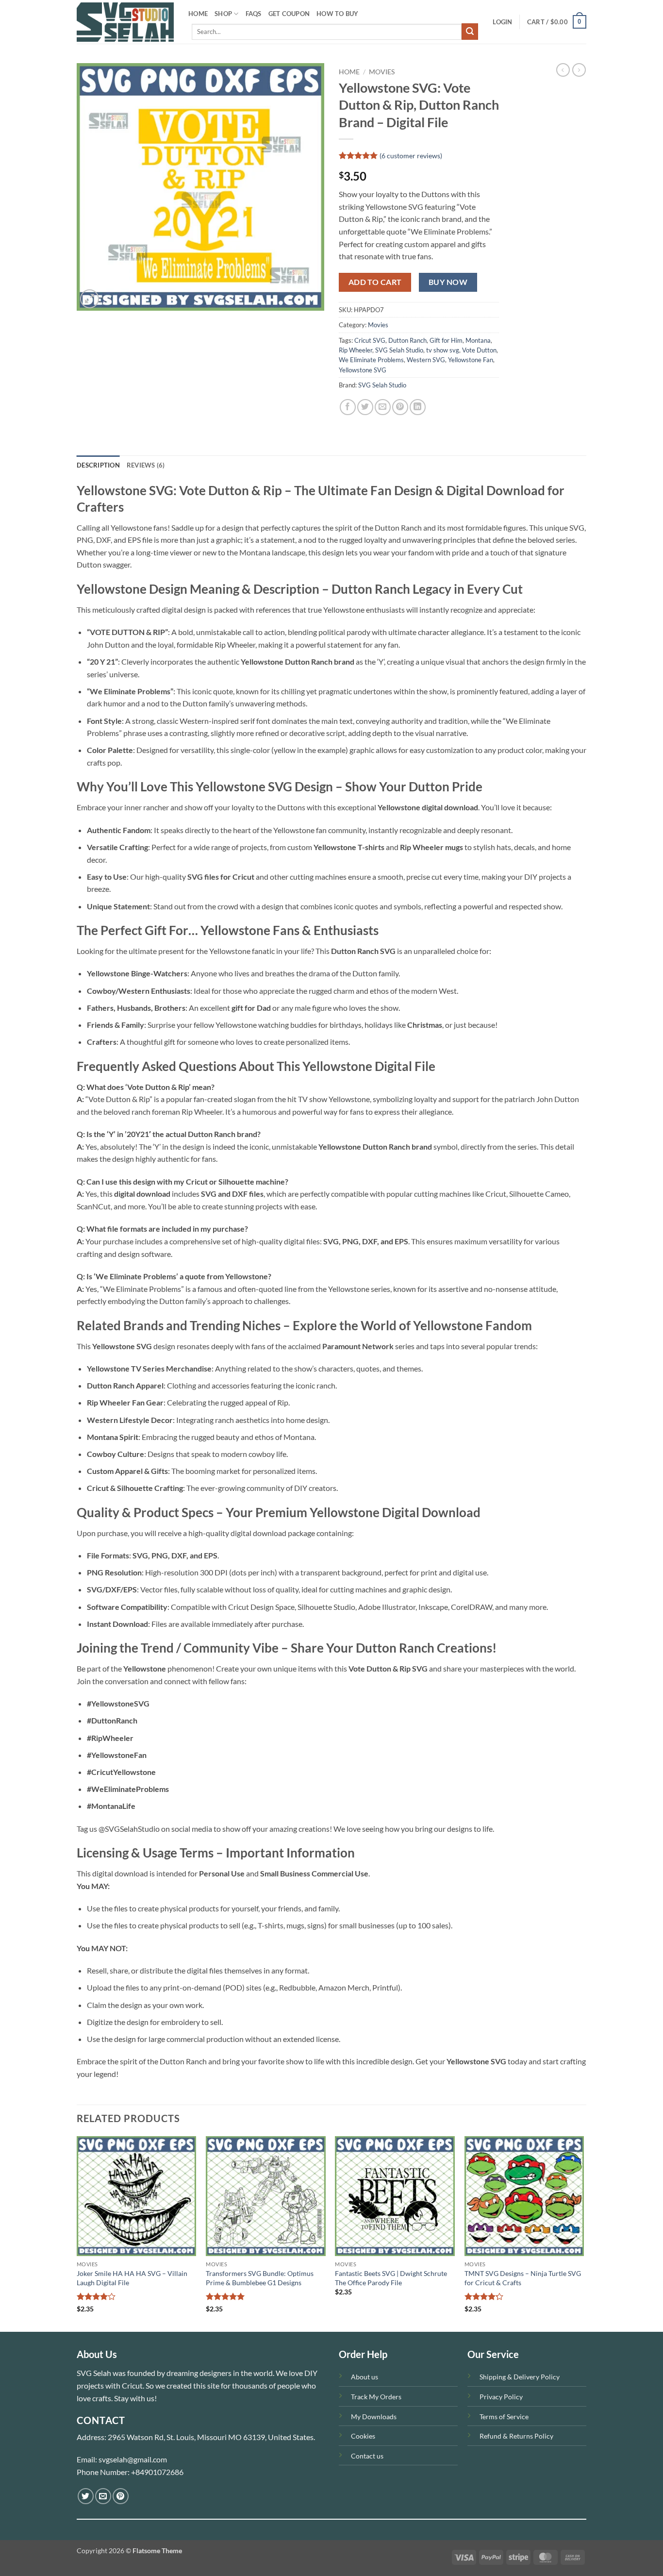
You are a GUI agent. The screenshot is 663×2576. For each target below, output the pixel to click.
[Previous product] (579, 70)
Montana (478, 340)
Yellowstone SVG (363, 370)
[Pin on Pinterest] (400, 407)
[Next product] (563, 70)
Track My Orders (376, 2397)
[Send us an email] (103, 2496)
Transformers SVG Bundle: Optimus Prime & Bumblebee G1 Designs (260, 2278)
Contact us (367, 2456)
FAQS (254, 14)
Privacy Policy (501, 2397)
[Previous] (77, 2233)
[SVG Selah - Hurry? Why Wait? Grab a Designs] (125, 22)
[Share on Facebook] (348, 407)
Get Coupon (289, 14)
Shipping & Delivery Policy (520, 2377)
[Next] (583, 2233)
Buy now (448, 282)
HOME (198, 14)
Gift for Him (446, 340)
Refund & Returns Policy (516, 2436)
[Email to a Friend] (383, 407)
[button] (502, 22)
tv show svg (443, 350)
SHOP (223, 14)
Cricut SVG (370, 340)
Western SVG (426, 360)
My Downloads (374, 2417)
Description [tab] (98, 465)
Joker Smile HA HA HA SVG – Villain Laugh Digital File (132, 2278)
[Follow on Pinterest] (121, 2496)
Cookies (363, 2436)
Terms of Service (504, 2417)
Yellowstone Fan (471, 360)
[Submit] (470, 32)
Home (349, 72)
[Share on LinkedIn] (418, 407)
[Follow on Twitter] (86, 2496)
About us (365, 2377)
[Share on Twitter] (365, 407)
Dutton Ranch (407, 340)
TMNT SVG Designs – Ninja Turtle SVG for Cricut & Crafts (523, 2278)
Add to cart (375, 282)
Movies (382, 72)
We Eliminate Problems (371, 360)
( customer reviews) (411, 156)
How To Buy (338, 14)
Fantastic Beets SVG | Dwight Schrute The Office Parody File (391, 2278)
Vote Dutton (479, 350)
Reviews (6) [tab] (146, 465)
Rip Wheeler (356, 350)
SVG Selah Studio (399, 350)
